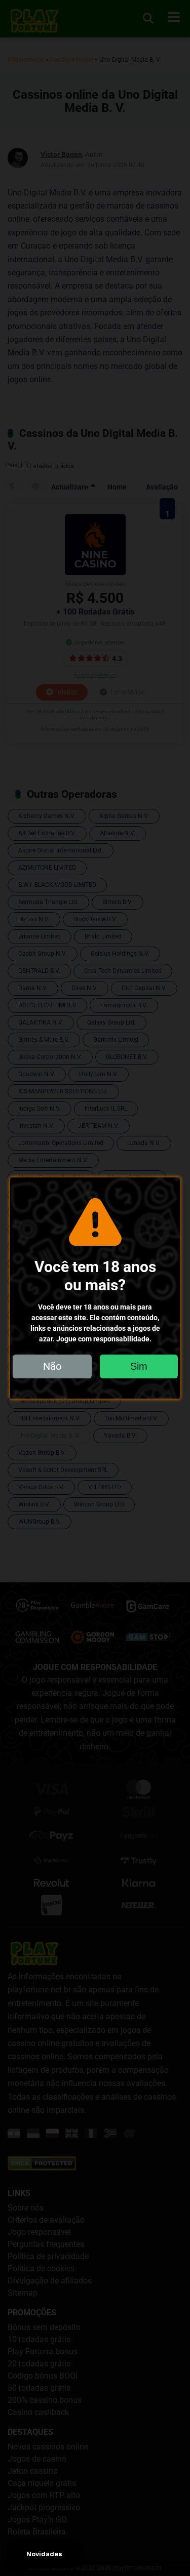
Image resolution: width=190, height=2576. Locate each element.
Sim (139, 1366)
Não (52, 1366)
